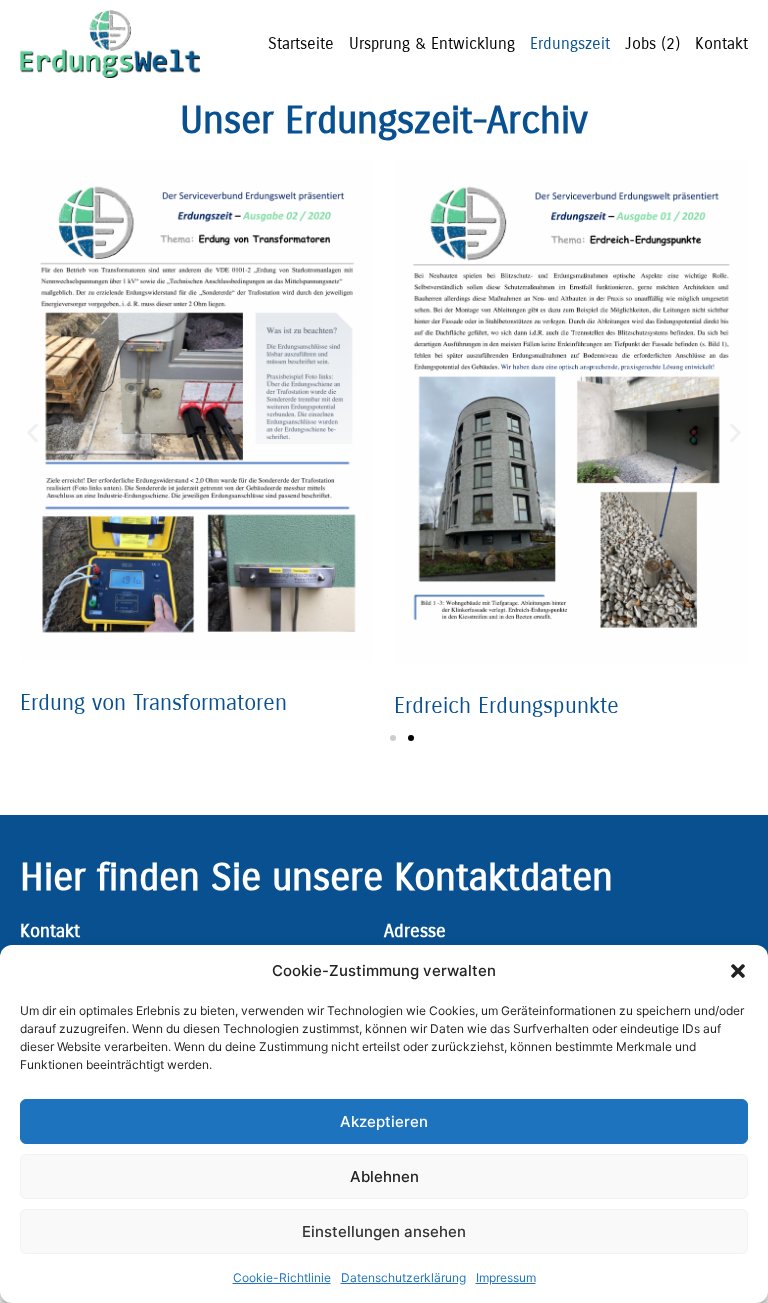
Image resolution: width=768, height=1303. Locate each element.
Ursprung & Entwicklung (432, 43)
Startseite (301, 43)
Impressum (506, 1277)
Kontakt (721, 43)
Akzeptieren (384, 1121)
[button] (738, 971)
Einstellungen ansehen (384, 1231)
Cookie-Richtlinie (282, 1277)
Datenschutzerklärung (403, 1277)
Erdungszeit (570, 43)
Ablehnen (384, 1176)
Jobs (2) (652, 43)
